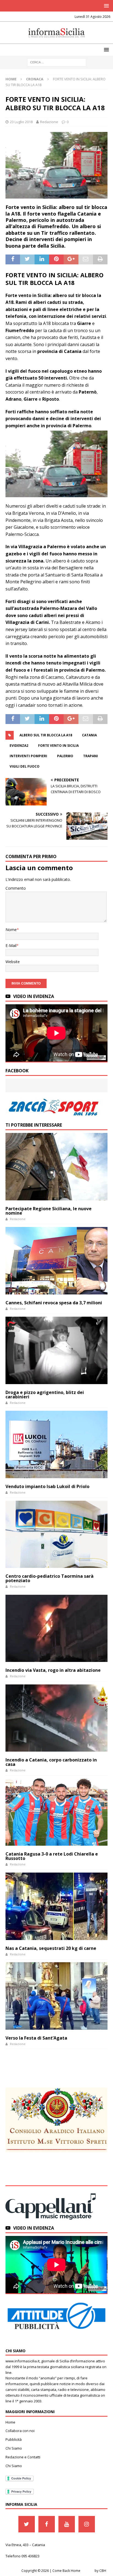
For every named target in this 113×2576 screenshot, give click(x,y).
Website (13, 962)
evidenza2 (19, 746)
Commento (16, 888)
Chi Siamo (14, 2448)
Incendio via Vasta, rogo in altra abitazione (53, 1670)
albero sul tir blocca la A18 (46, 735)
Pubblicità (14, 2439)
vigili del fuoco (25, 766)
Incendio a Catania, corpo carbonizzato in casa (51, 1762)
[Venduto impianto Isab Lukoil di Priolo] (56, 1444)
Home (10, 2422)
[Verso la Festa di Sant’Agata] (56, 1996)
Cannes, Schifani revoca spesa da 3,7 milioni (54, 1303)
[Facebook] (47, 2524)
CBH (103, 2571)
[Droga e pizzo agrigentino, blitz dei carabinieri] (56, 1350)
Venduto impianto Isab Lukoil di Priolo (47, 1486)
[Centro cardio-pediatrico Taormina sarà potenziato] (56, 1534)
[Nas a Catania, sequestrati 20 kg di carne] (56, 1906)
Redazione (49, 122)
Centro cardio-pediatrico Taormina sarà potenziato (50, 1578)
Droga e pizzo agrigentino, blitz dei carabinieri (45, 1395)
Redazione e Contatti (23, 2457)
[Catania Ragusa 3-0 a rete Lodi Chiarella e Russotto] (56, 1812)
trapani (91, 756)
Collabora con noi (20, 2431)
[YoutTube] (67, 2524)
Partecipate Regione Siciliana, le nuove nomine (49, 1211)
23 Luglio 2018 (21, 122)
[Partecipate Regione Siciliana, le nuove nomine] (56, 1167)
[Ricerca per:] (57, 62)
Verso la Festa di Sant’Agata (36, 2038)
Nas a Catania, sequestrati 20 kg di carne (51, 1948)
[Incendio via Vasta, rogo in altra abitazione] (56, 1628)
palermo (65, 756)
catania (89, 735)
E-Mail (11, 945)
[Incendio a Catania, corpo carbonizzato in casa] (56, 1718)
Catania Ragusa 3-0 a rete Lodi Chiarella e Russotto (52, 1856)
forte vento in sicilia (58, 746)
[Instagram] (87, 2524)
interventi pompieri (28, 756)
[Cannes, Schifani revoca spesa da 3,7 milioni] (56, 1261)
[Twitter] (27, 2524)
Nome (11, 930)
